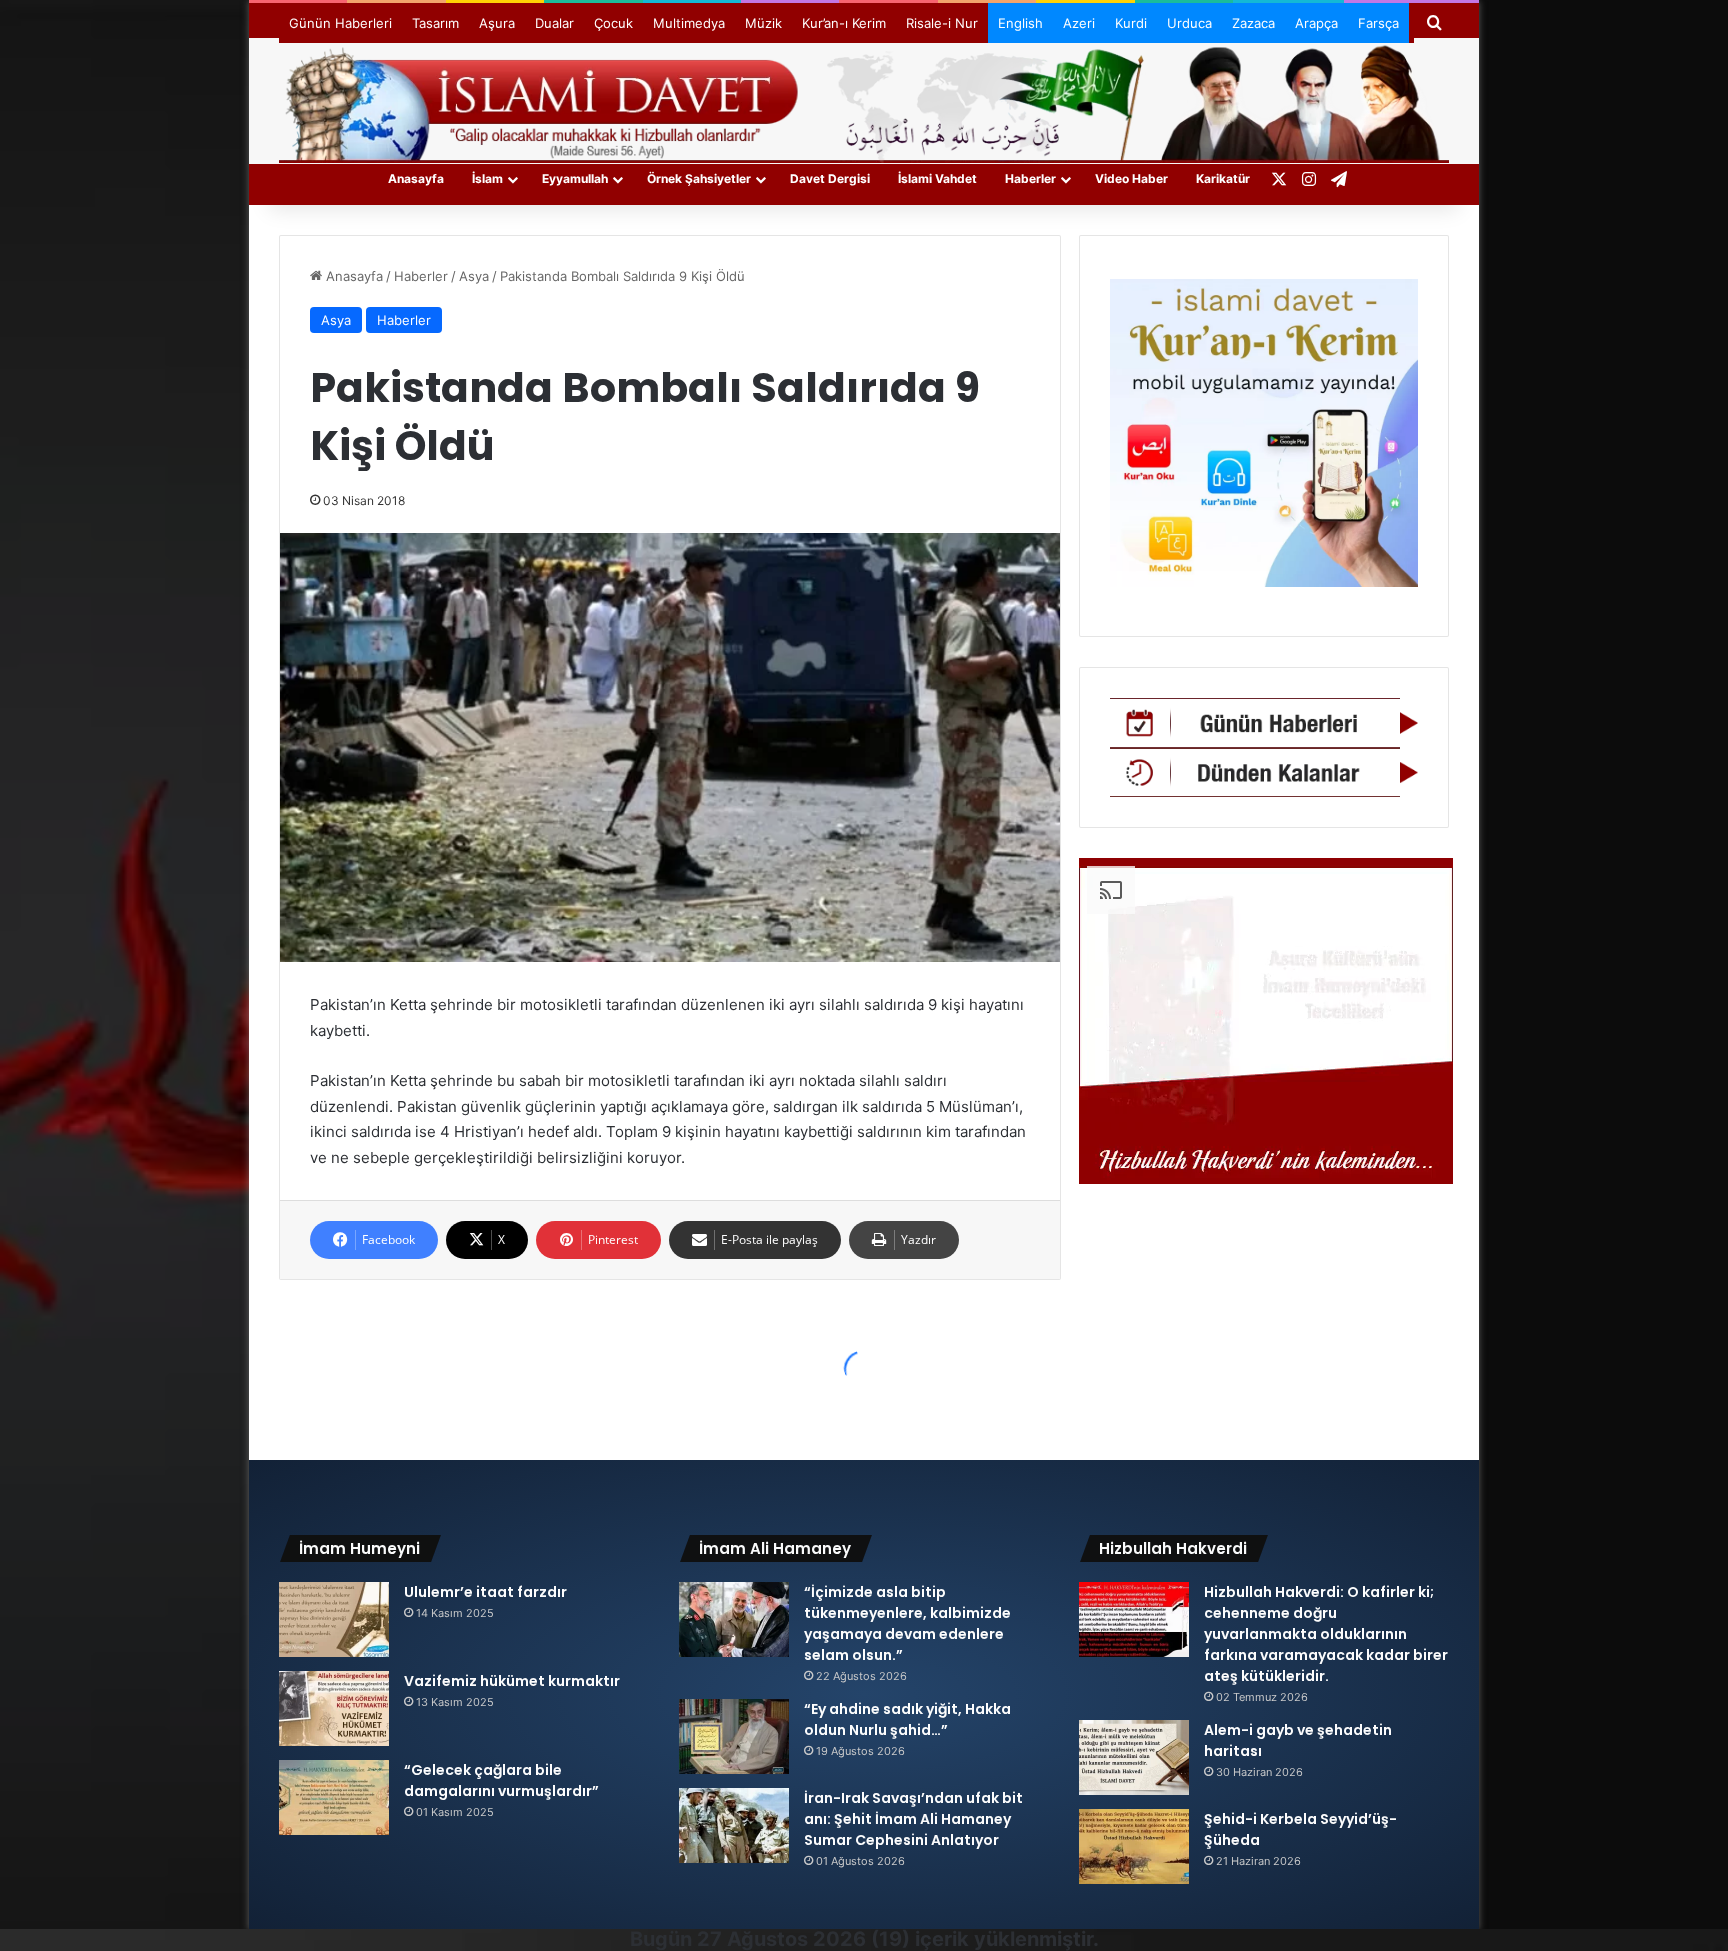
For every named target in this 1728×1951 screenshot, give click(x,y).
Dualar (554, 23)
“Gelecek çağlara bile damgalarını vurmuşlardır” (501, 1780)
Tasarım (435, 23)
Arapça (1316, 23)
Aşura (497, 23)
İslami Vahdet (937, 178)
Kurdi (1131, 23)
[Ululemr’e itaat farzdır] (334, 1619)
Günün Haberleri (340, 23)
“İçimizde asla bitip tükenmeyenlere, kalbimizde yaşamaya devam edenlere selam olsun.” (907, 1623)
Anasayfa (416, 178)
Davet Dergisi (830, 178)
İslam (487, 178)
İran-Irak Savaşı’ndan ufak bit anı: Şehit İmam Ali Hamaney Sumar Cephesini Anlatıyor (913, 1819)
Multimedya (689, 23)
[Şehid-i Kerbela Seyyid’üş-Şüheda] (1134, 1846)
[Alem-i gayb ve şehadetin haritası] (1134, 1757)
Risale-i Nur (942, 23)
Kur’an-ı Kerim (844, 23)
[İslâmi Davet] (864, 100)
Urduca (1189, 23)
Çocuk (613, 23)
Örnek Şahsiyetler (699, 178)
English (1020, 23)
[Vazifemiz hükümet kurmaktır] (334, 1708)
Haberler (1030, 178)
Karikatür (1223, 178)
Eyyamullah (575, 178)
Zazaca (1253, 23)
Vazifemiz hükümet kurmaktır (512, 1681)
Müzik (763, 23)
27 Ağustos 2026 (781, 1939)
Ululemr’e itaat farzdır (485, 1592)
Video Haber (1131, 178)
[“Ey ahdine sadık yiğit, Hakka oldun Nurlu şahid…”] (734, 1736)
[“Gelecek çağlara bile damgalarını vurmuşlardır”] (334, 1797)
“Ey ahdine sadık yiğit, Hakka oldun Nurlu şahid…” (907, 1719)
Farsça (1378, 23)
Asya (474, 276)
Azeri (1079, 23)
